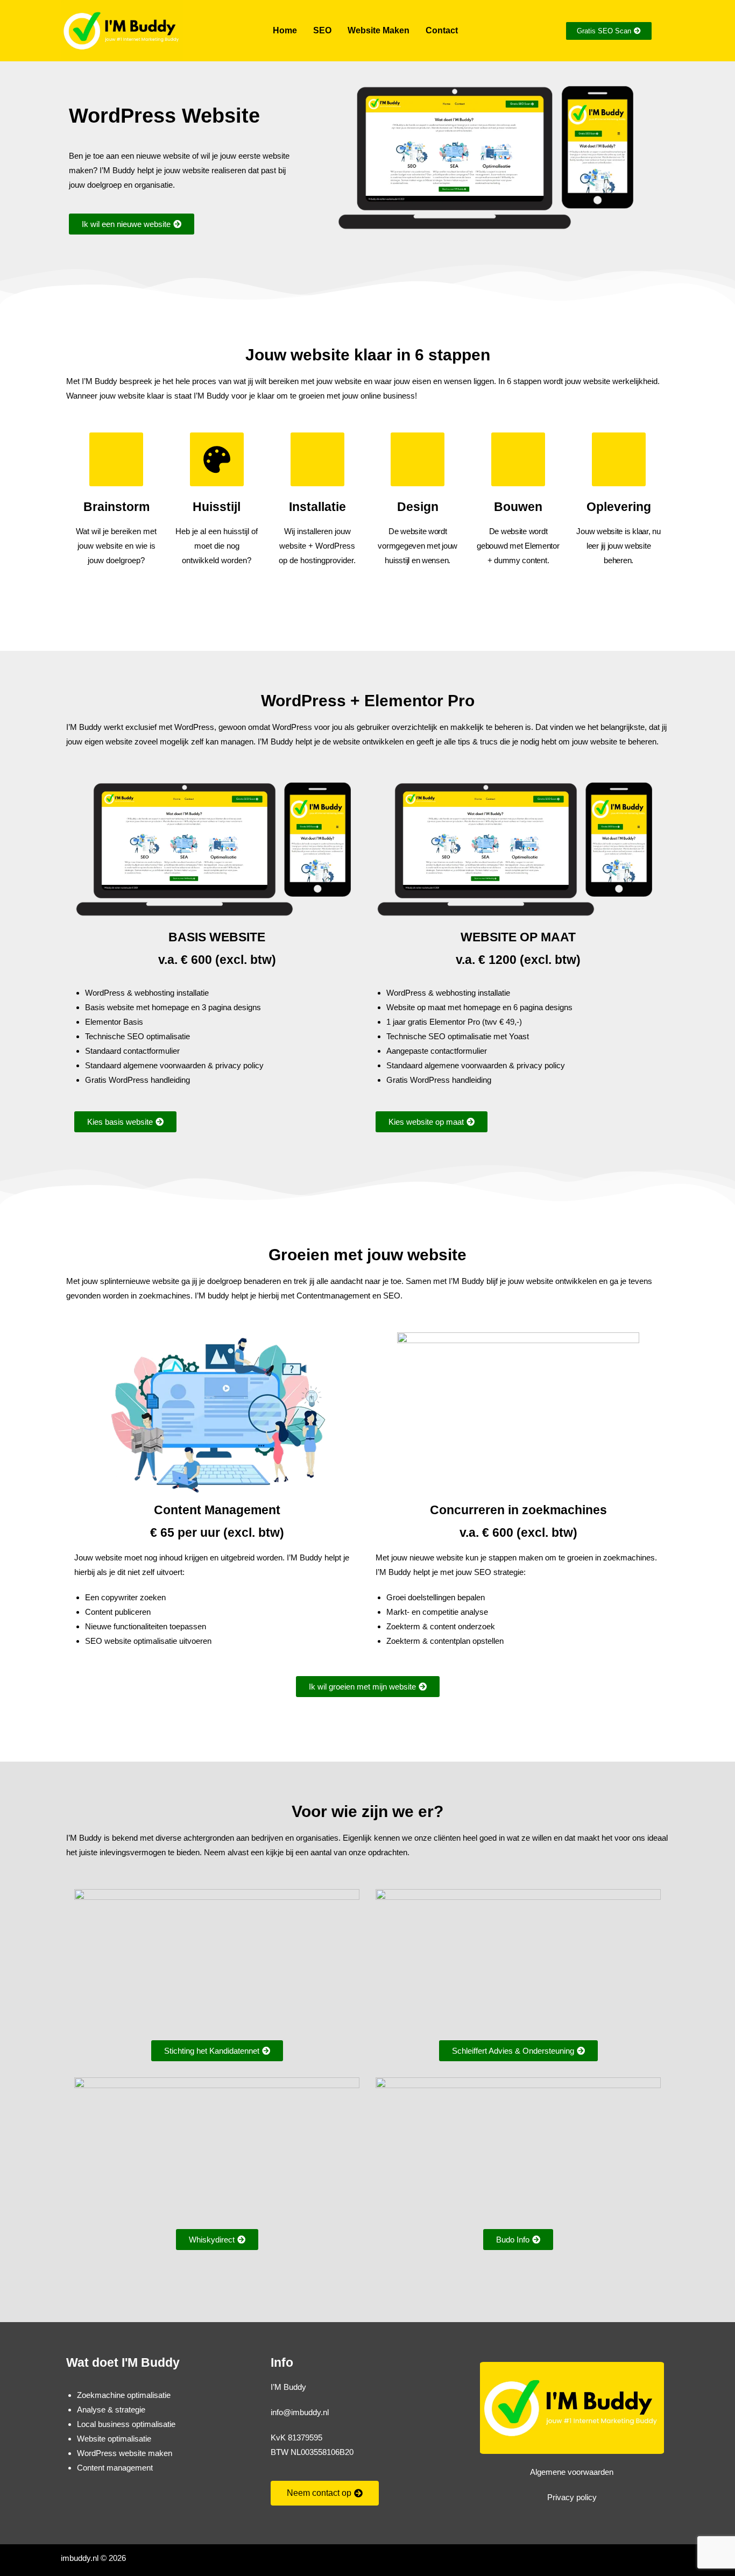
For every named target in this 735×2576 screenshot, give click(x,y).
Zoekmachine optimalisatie (124, 2395)
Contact (442, 30)
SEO (322, 30)
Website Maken (379, 30)
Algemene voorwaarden (572, 2472)
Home (285, 30)
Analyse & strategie (111, 2410)
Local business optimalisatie (126, 2424)
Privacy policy (572, 2497)
